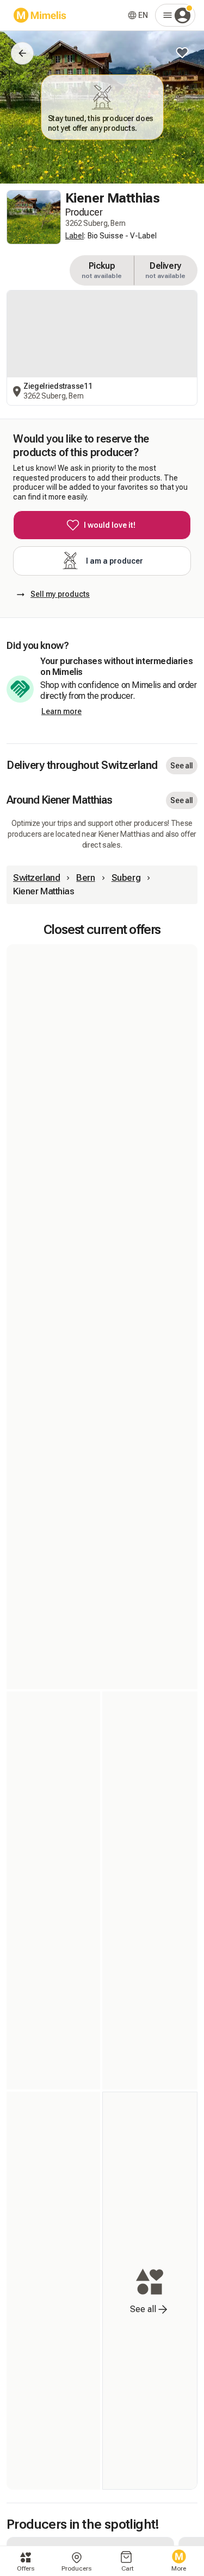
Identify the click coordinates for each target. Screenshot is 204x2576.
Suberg (126, 877)
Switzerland (36, 877)
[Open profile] (175, 15)
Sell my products (60, 594)
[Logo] (40, 15)
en (143, 15)
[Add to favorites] (182, 53)
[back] (22, 53)
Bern (85, 877)
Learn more (61, 711)
